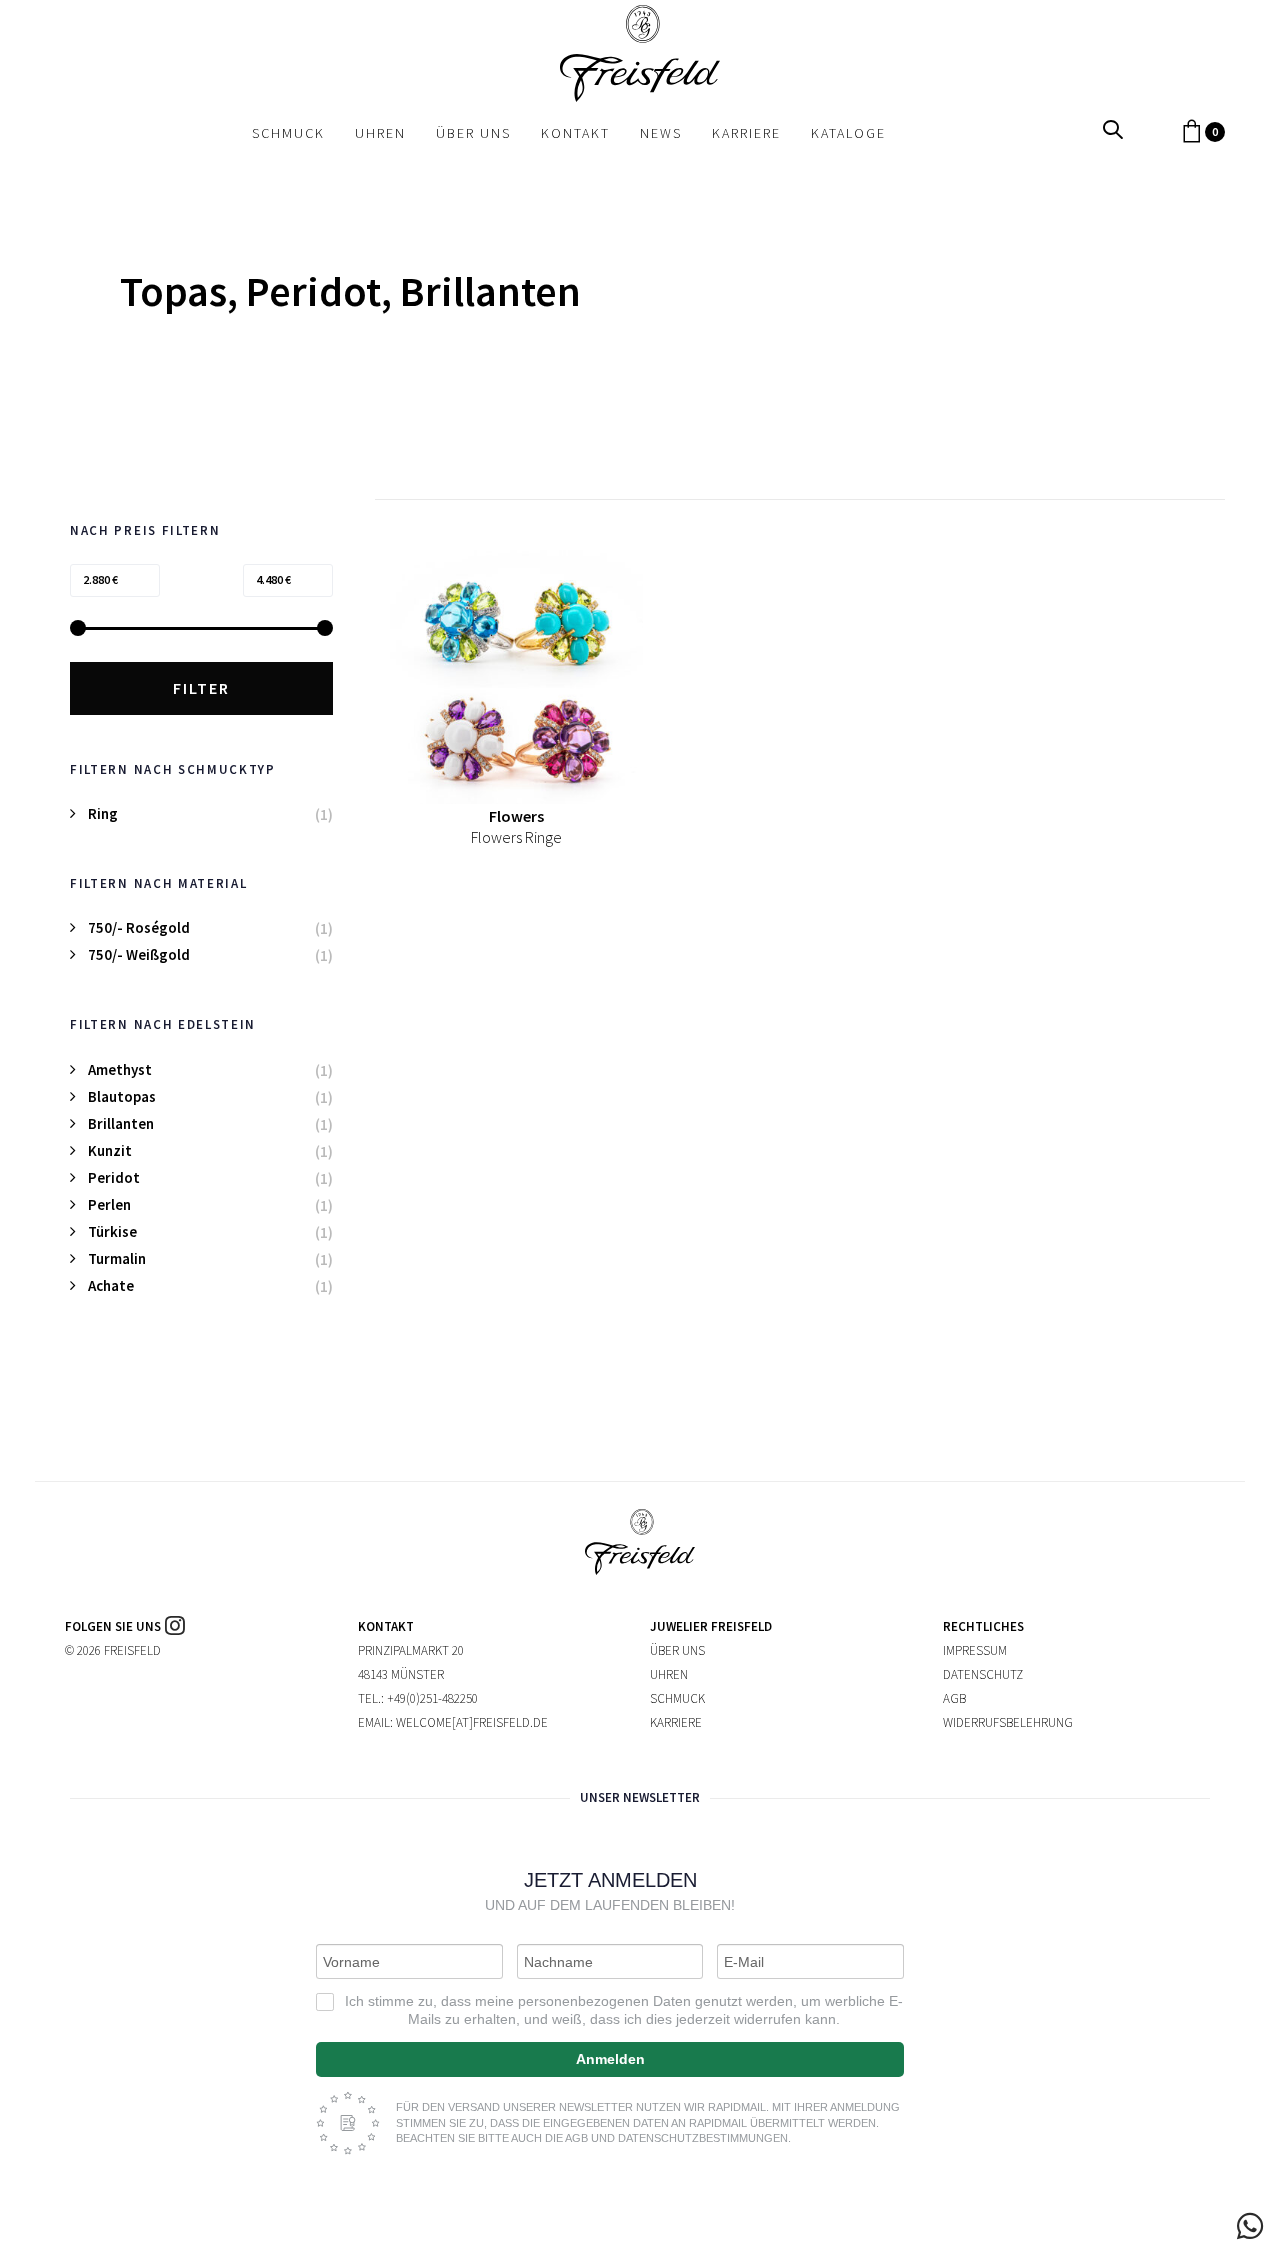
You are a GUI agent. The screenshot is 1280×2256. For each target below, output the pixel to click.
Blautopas (122, 1096)
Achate (111, 1285)
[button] (1113, 130)
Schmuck (677, 1698)
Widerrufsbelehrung (1008, 1722)
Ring (103, 813)
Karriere (676, 1722)
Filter (201, 688)
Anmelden (610, 2059)
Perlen (109, 1204)
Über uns (677, 1650)
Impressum (975, 1650)
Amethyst (120, 1069)
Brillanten (121, 1123)
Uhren (669, 1674)
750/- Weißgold (139, 954)
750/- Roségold (139, 927)
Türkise (112, 1231)
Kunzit (110, 1150)
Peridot (114, 1177)
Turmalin (117, 1258)
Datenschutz (983, 1674)
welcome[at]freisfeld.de (472, 1722)
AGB (954, 1698)
